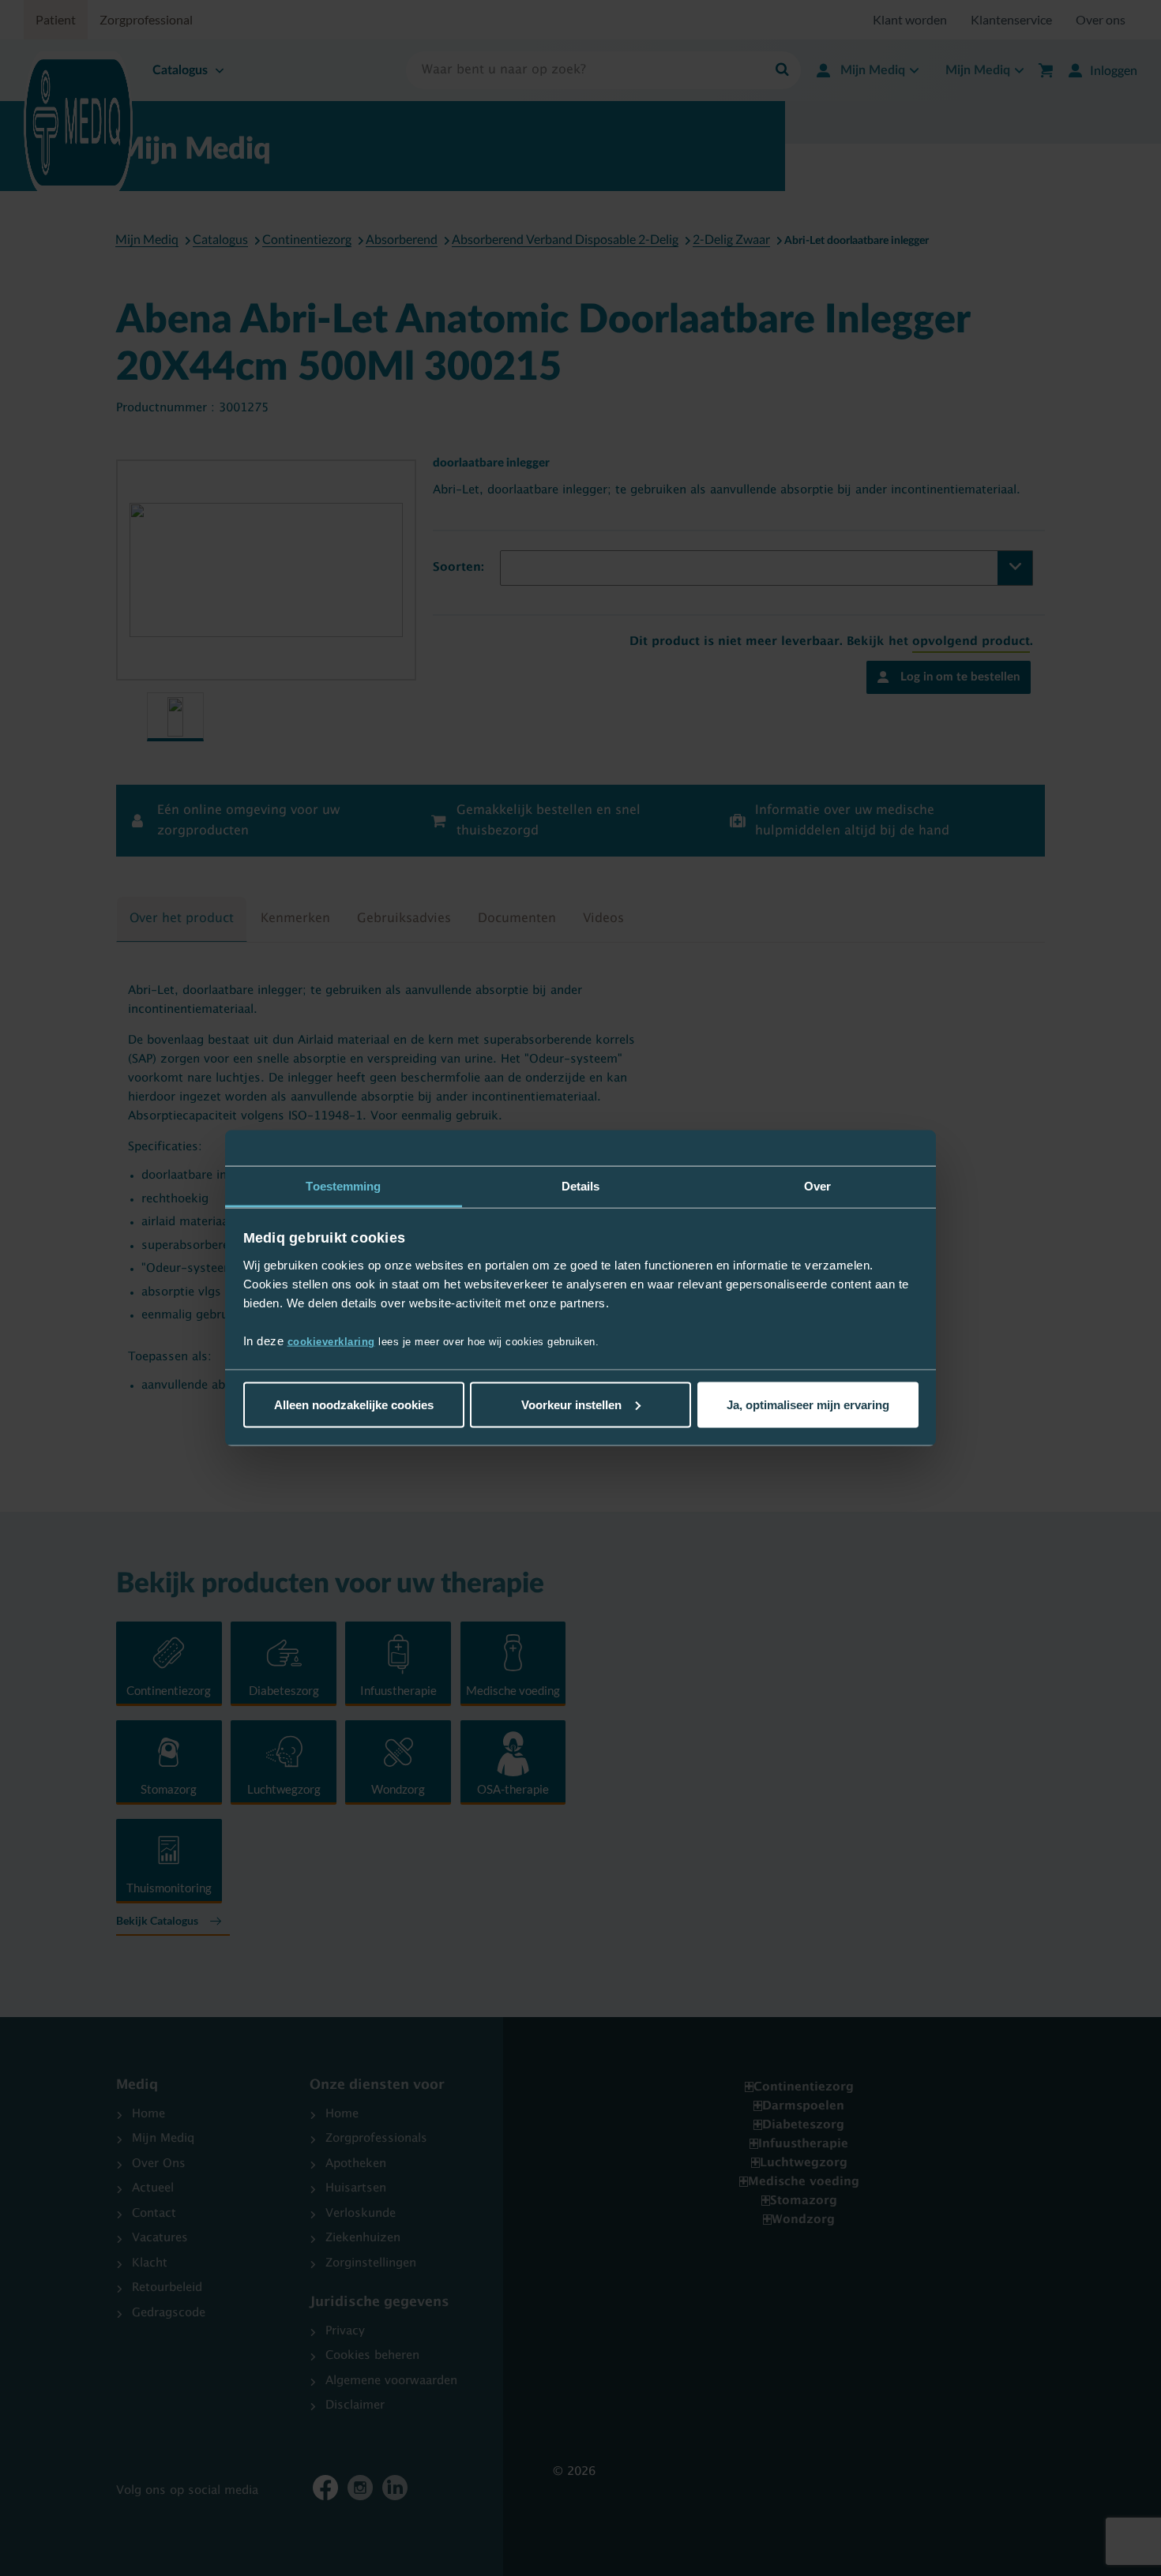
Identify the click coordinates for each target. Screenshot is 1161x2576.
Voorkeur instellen (571, 1404)
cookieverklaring (331, 1342)
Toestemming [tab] (343, 1185)
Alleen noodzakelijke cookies (354, 1404)
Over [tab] (817, 1185)
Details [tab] (581, 1185)
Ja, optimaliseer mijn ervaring (808, 1404)
